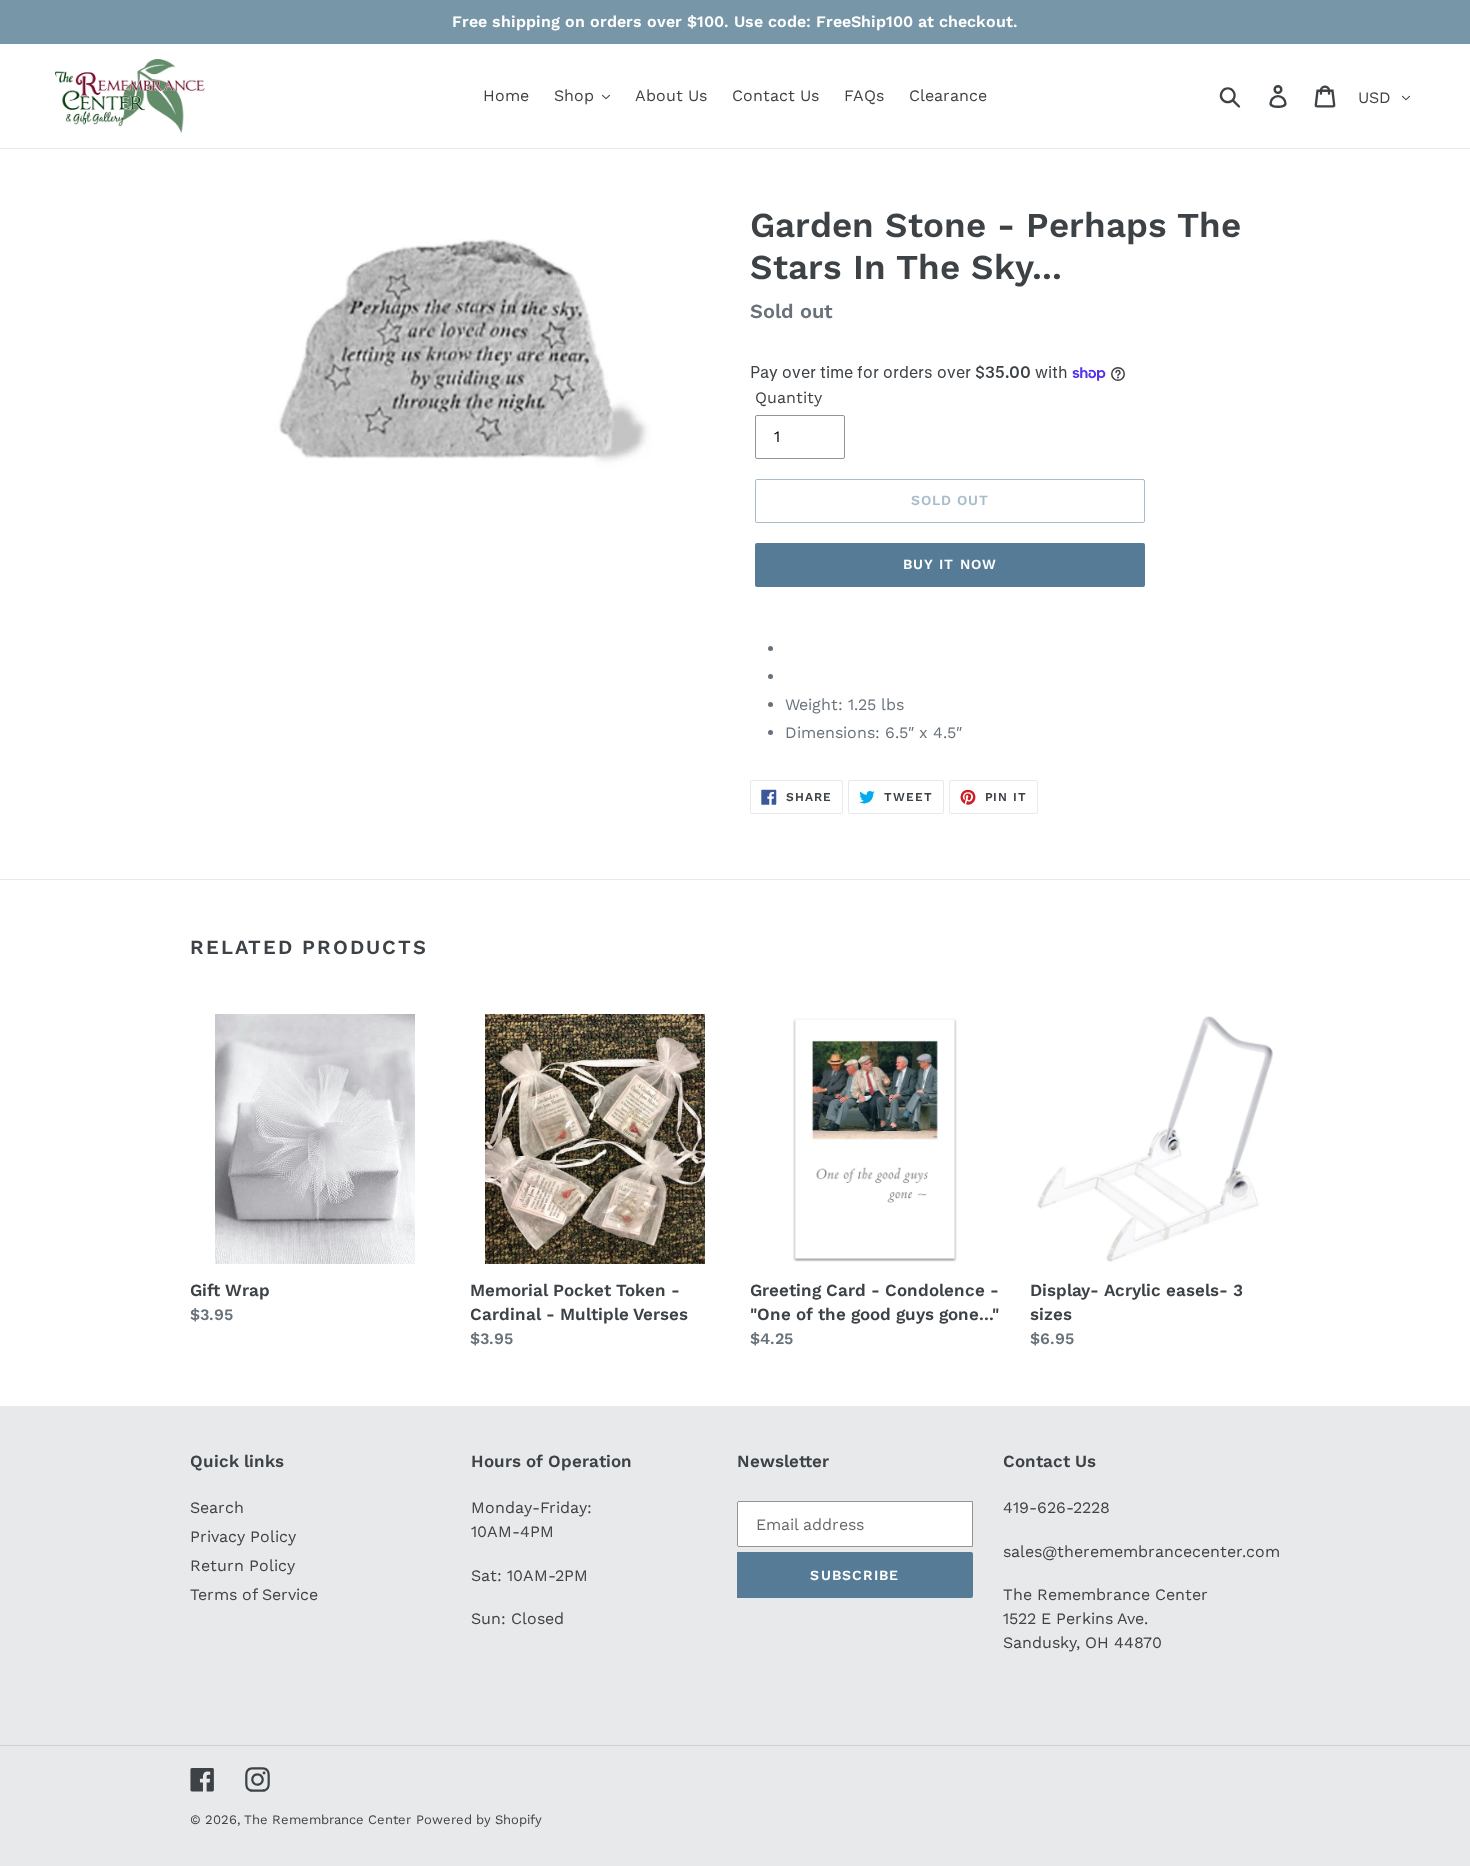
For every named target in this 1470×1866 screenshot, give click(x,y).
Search (217, 1507)
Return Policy (242, 1565)
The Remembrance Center (327, 1819)
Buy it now (950, 564)
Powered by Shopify (479, 1819)
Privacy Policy (243, 1536)
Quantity (788, 397)
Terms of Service (254, 1594)
